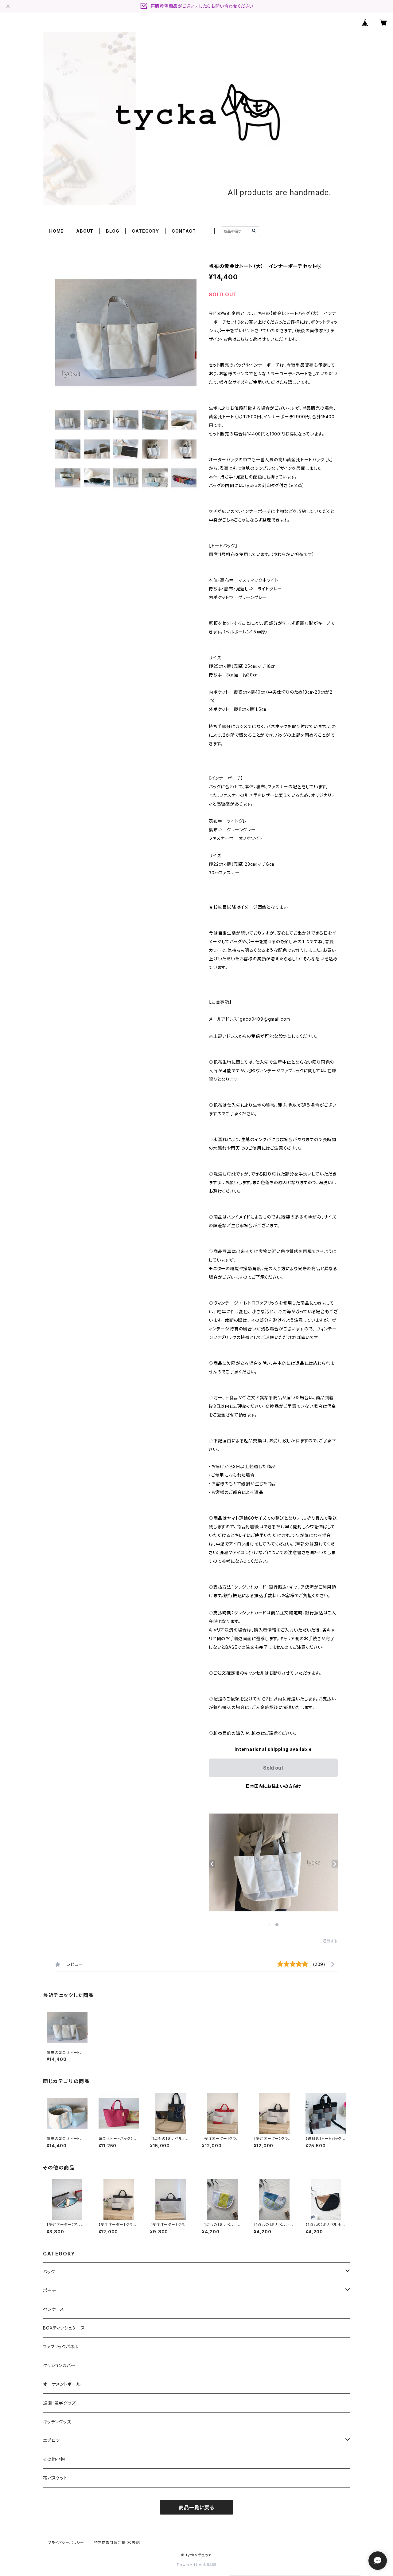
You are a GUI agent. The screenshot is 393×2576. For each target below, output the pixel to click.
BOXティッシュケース (64, 2328)
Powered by (190, 2565)
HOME (56, 231)
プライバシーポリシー (66, 2543)
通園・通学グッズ (59, 2403)
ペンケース (54, 2309)
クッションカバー (59, 2365)
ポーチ (49, 2290)
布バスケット (55, 2478)
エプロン (51, 2440)
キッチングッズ (57, 2422)
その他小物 (54, 2459)
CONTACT (184, 231)
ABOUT (85, 231)
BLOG (113, 231)
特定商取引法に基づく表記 (117, 2543)
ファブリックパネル (61, 2347)
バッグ (49, 2272)
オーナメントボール (62, 2384)
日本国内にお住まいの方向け (273, 1786)
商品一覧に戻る (196, 2507)
